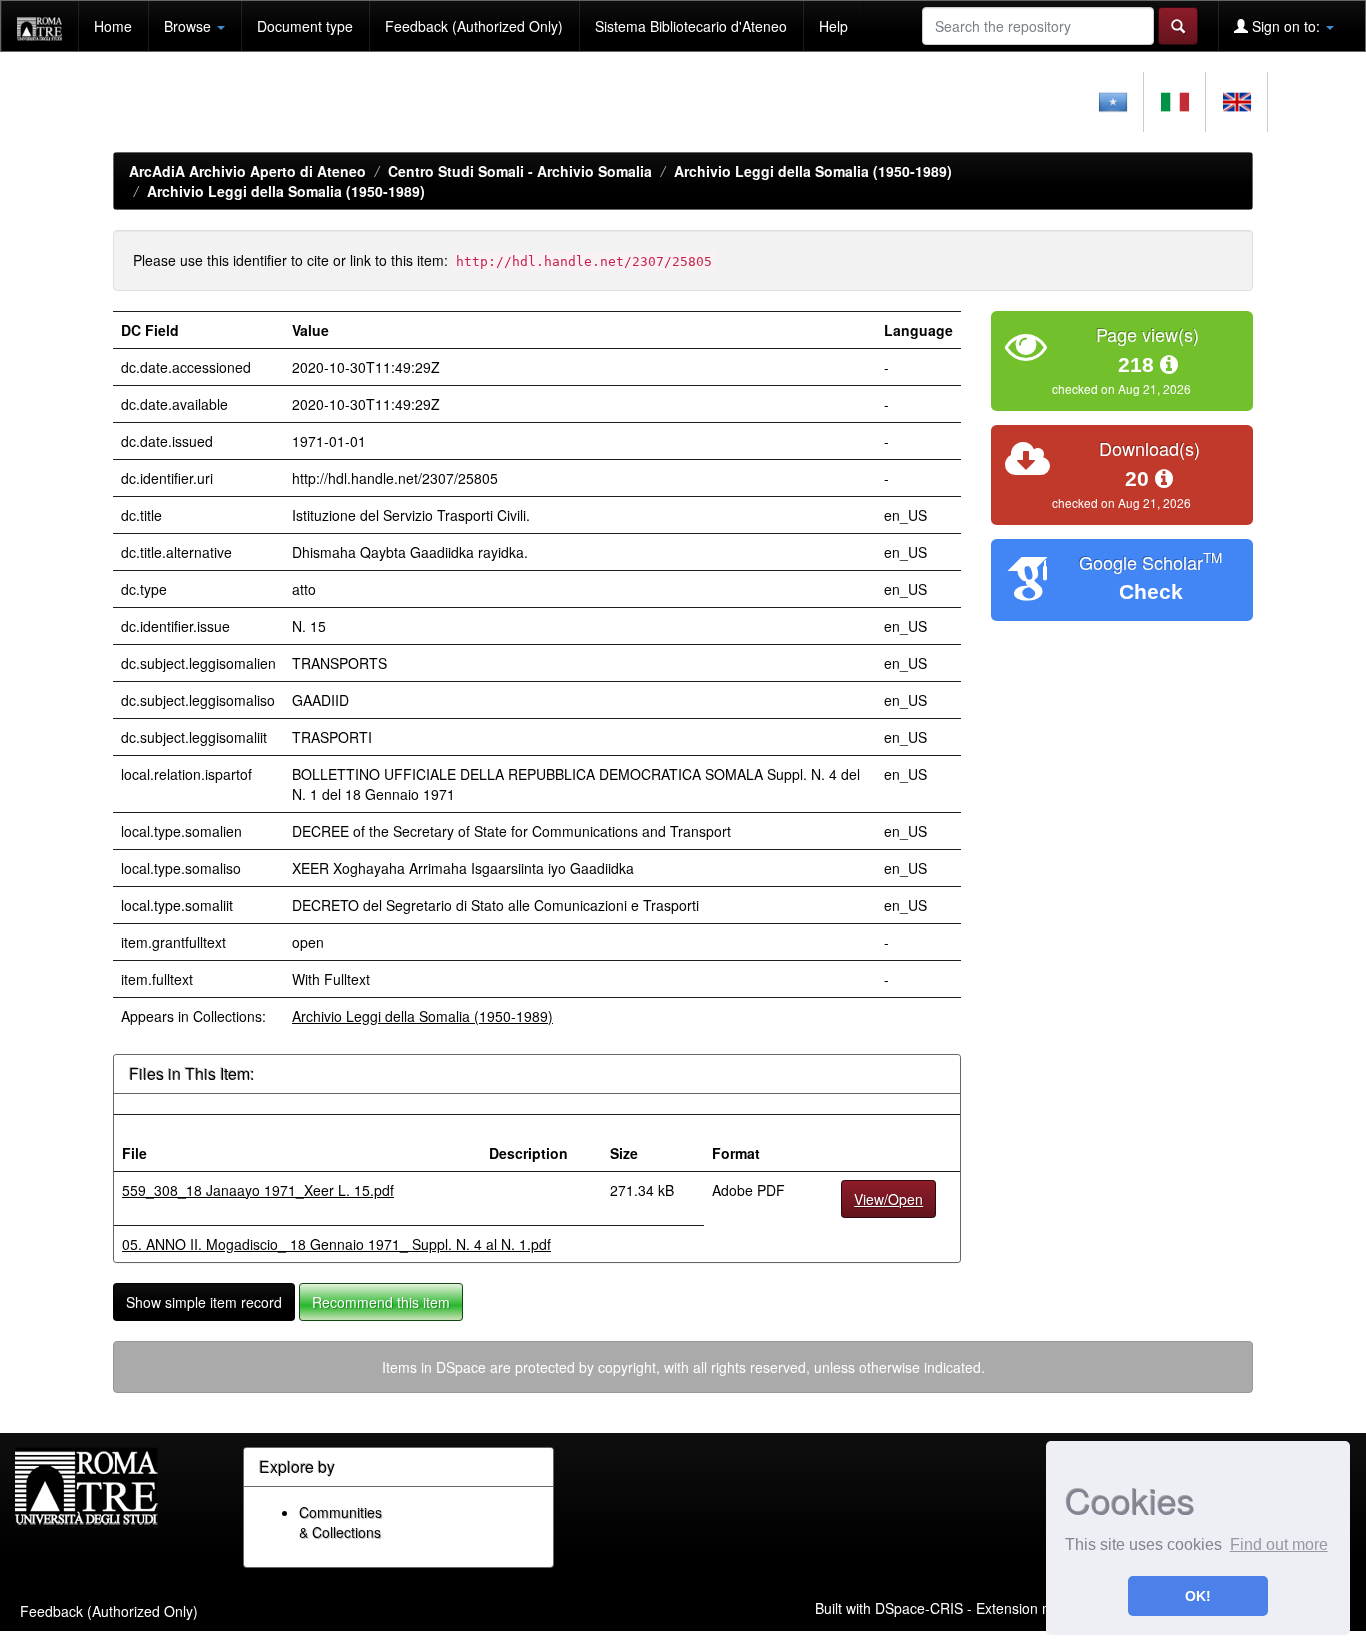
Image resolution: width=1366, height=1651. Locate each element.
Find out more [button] (1279, 1544)
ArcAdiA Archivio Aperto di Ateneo (247, 171)
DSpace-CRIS (919, 1607)
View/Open (888, 1199)
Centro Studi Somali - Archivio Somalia (520, 171)
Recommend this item (381, 1302)
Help (833, 26)
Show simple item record (204, 1302)
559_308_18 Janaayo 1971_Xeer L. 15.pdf (258, 1190)
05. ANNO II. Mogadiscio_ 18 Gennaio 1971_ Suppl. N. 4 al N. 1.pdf (336, 1244)
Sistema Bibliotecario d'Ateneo (691, 26)
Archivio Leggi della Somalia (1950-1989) (813, 171)
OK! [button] (1198, 1596)
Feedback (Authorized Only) (474, 26)
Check (1151, 591)
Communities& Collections (340, 1522)
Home (113, 26)
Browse (189, 26)
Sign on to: (1286, 26)
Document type (305, 26)
